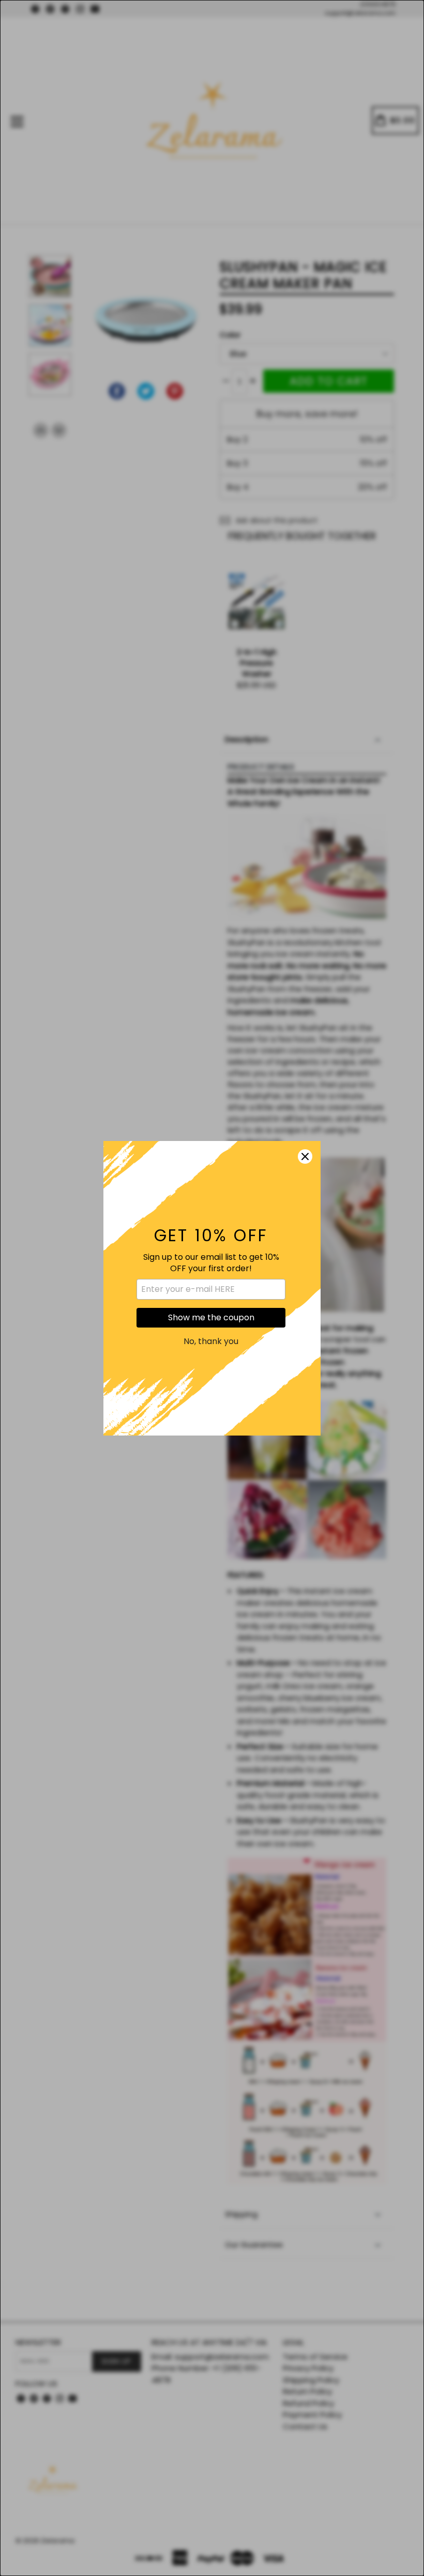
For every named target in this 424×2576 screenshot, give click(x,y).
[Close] (305, 1156)
